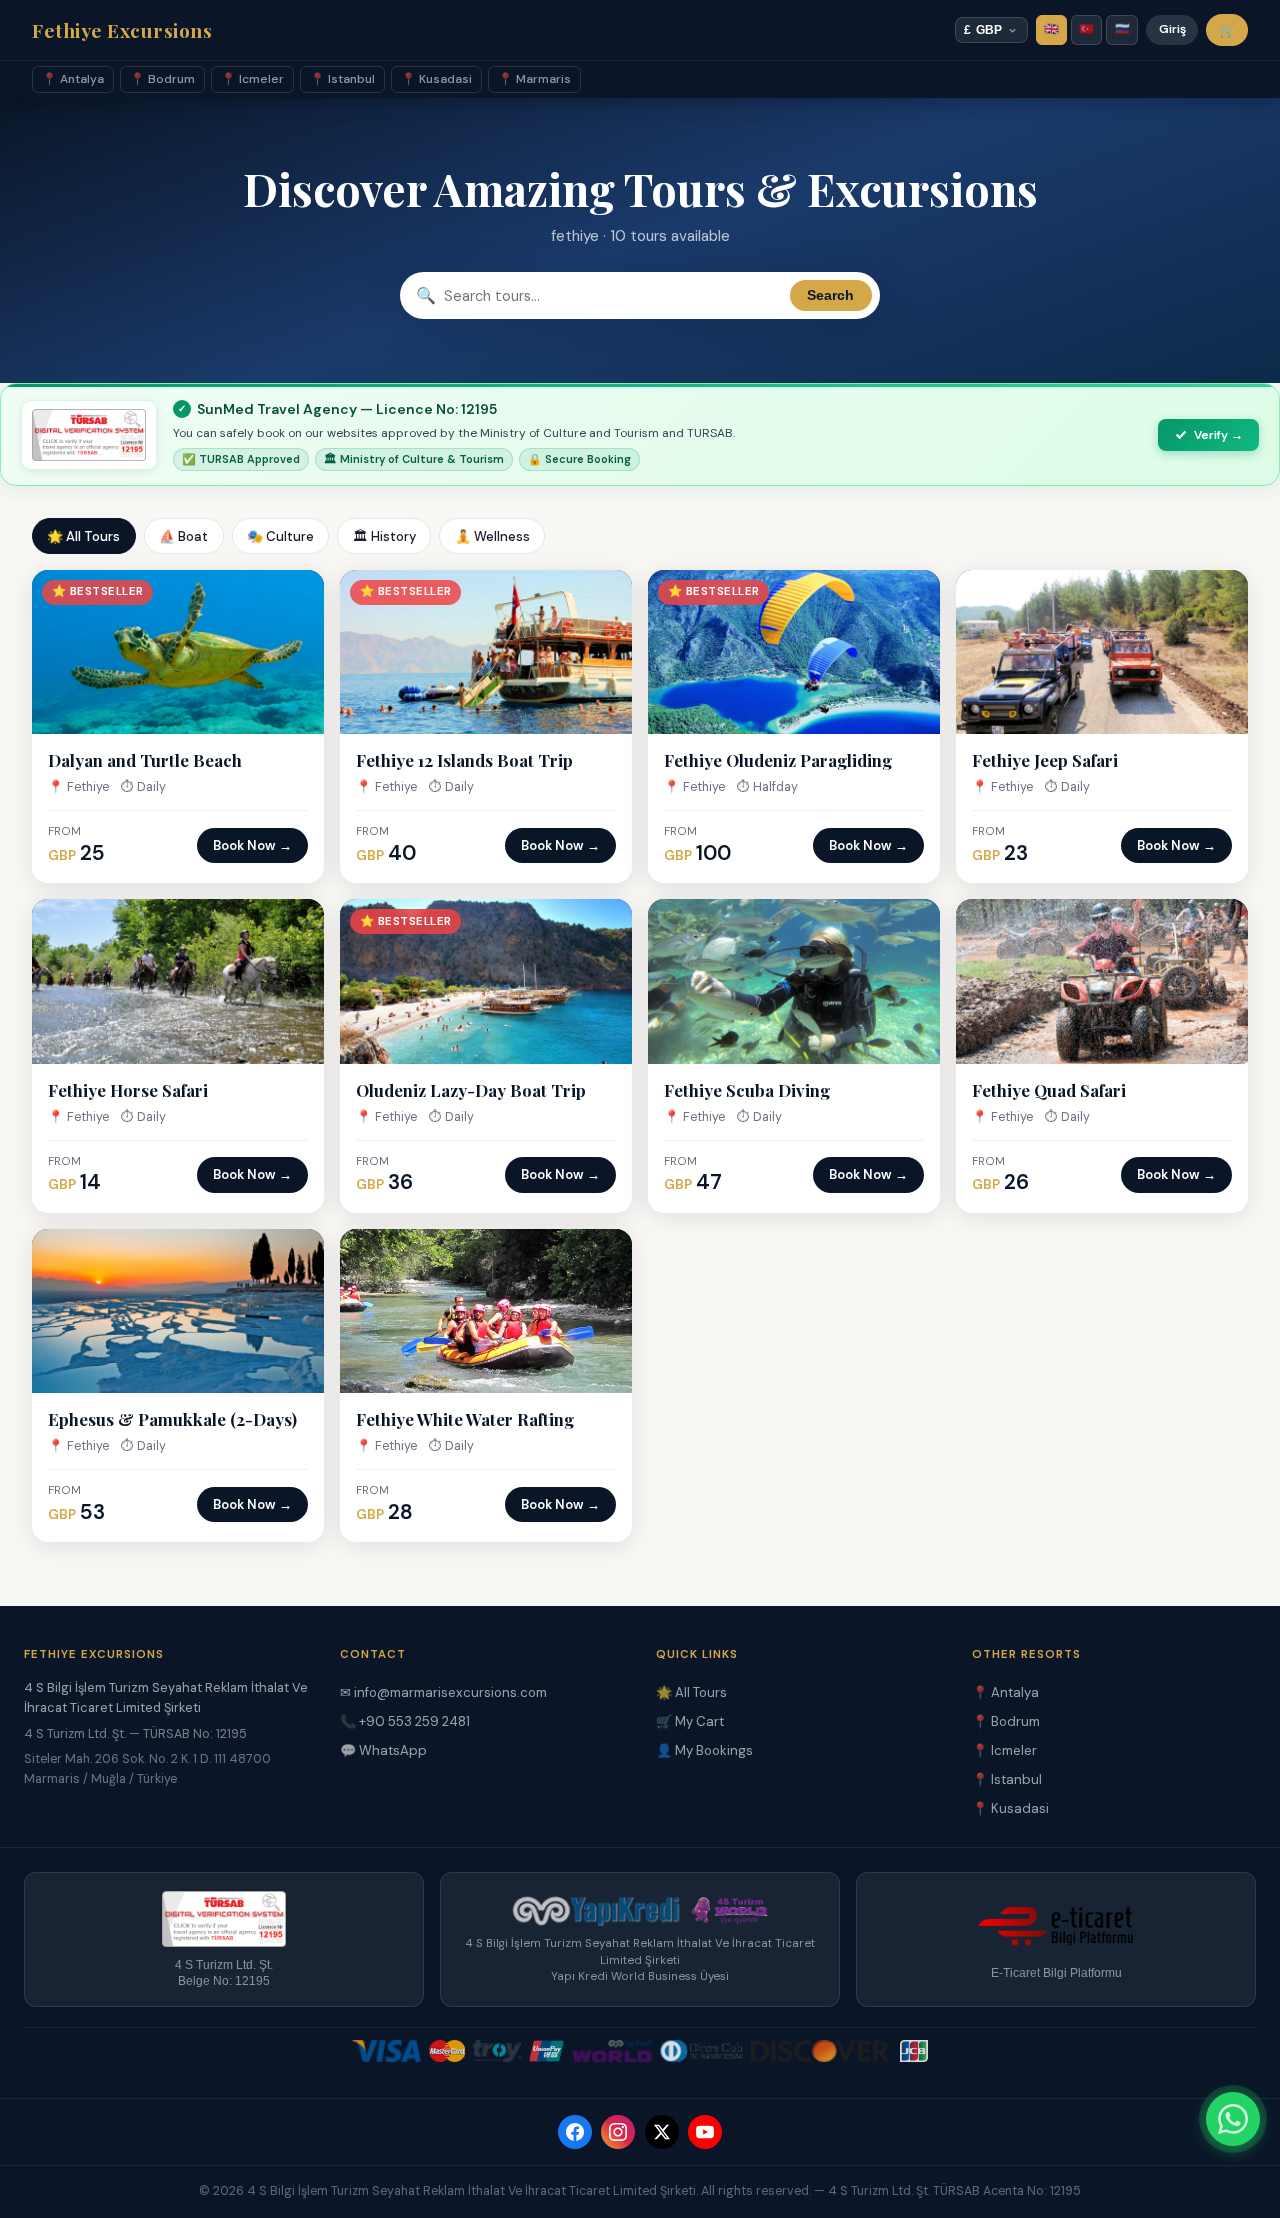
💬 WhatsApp (383, 1750)
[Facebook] (575, 2132)
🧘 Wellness (492, 536)
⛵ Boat (183, 536)
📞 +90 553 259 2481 (405, 1721)
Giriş (1172, 29)
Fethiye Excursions (122, 30)
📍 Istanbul (342, 79)
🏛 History (384, 536)
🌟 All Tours (83, 536)
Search (830, 295)
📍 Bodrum (162, 79)
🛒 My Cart (690, 1721)
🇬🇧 (1051, 29)
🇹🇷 (1086, 29)
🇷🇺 (1122, 29)
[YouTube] (705, 2132)
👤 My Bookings (704, 1750)
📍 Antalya (73, 79)
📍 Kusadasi (436, 79)
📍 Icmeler (252, 79)
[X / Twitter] (662, 2132)
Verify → (1218, 435)
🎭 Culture (280, 536)
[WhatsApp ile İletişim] (1233, 2119)
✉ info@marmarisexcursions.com (443, 1692)
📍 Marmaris (534, 79)
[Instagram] (618, 2132)
